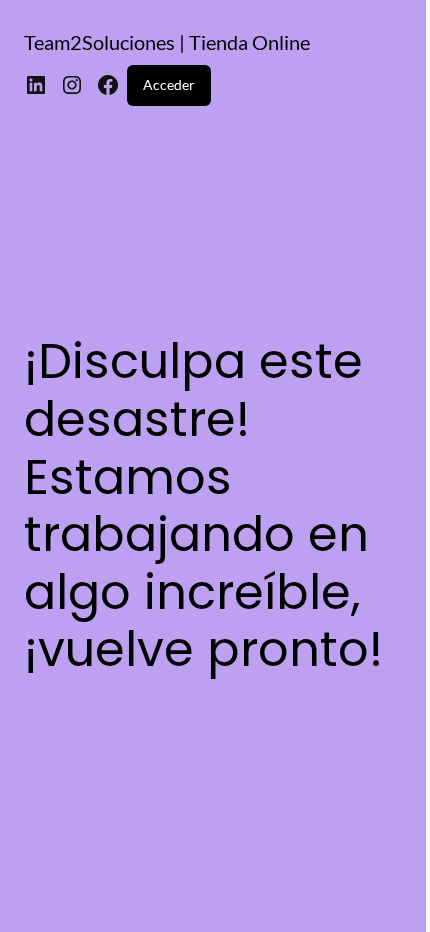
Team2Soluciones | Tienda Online (167, 42)
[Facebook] (108, 85)
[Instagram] (72, 85)
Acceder (169, 84)
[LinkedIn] (36, 85)
